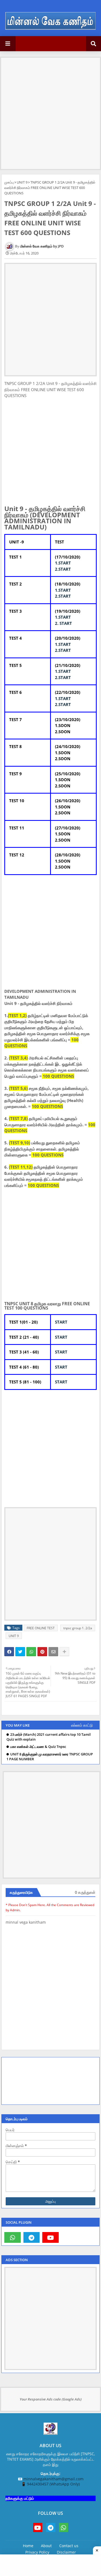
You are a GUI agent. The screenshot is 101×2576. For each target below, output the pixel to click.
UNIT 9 (22, 182)
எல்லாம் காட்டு (82, 1725)
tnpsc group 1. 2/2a (78, 1628)
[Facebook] (9, 1652)
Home (28, 2546)
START (61, 1322)
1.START (63, 563)
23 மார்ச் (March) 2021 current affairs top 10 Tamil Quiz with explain (49, 1737)
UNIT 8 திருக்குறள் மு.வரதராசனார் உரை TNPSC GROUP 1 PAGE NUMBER (50, 1757)
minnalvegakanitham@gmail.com (53, 2479)
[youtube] (50, 2237)
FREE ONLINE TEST (41, 1628)
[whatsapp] (13, 2237)
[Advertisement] (50, 108)
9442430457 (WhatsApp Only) (53, 2484)
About (46, 2546)
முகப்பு (9, 182)
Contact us (69, 2546)
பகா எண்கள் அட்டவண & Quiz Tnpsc (38, 1747)
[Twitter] (20, 1652)
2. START (63, 623)
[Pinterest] (42, 1652)
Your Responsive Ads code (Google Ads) (51, 2399)
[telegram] (32, 2237)
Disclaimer (66, 2552)
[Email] (53, 1652)
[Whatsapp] (31, 1652)
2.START (63, 569)
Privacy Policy (37, 2552)
